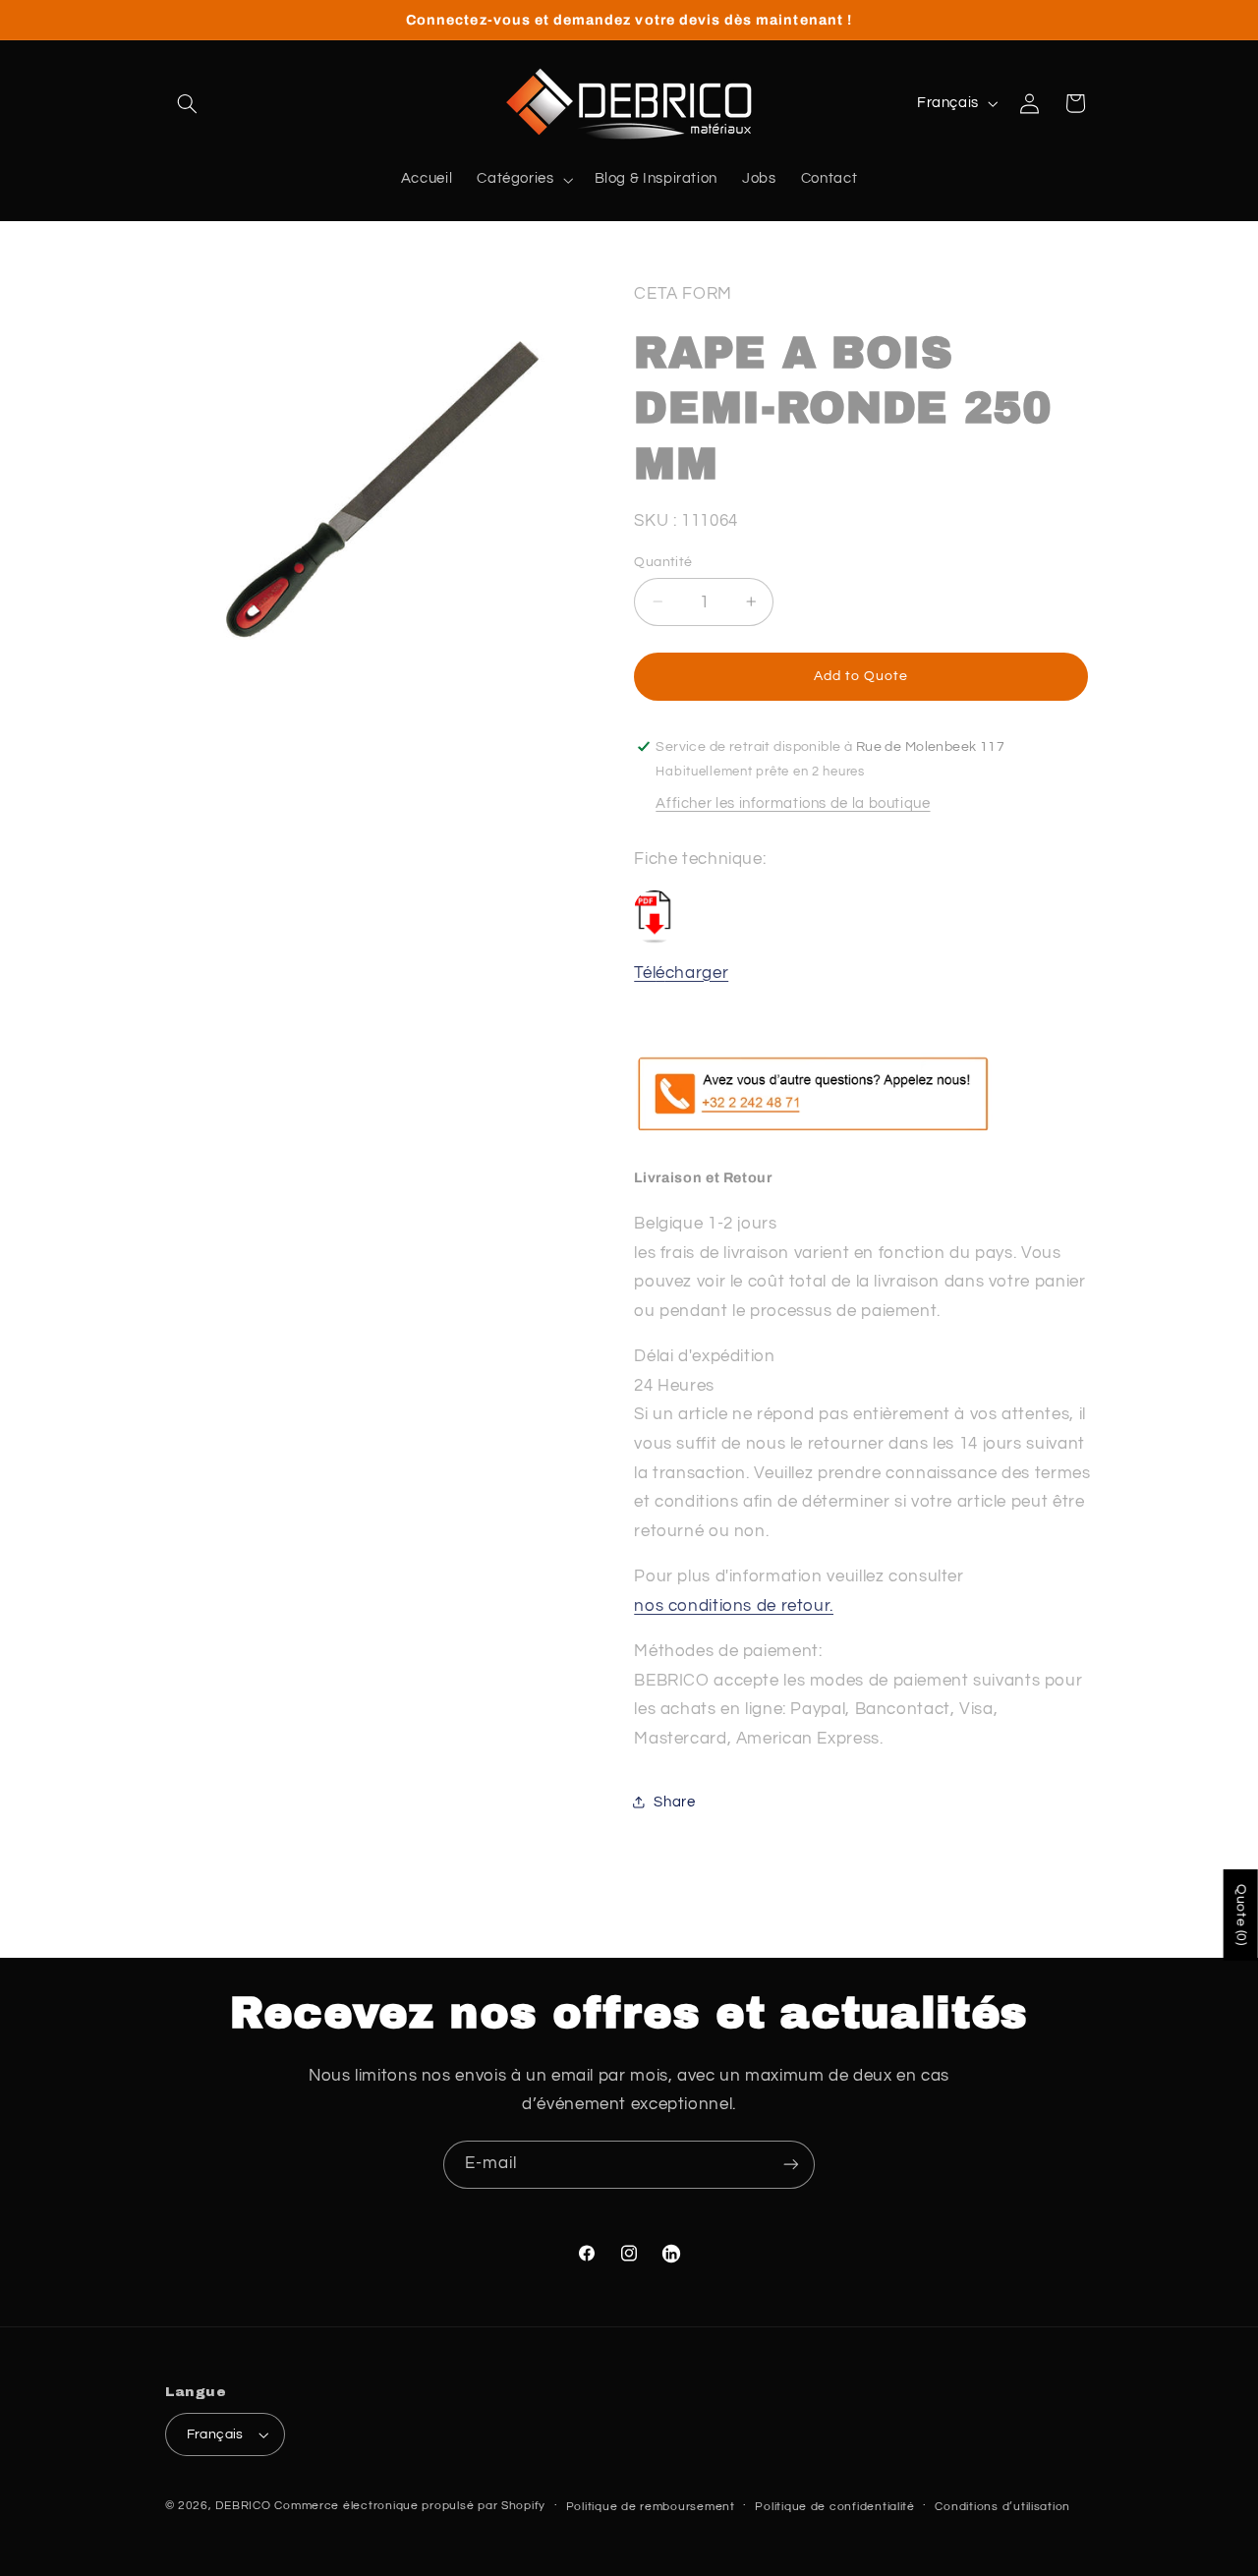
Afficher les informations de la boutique (793, 803)
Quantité (663, 561)
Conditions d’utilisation (1002, 2507)
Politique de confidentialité (835, 2507)
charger (697, 972)
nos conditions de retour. (734, 1605)
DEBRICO (243, 2506)
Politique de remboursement (651, 2507)
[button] (188, 103)
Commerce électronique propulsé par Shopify (410, 2506)
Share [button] (674, 1801)
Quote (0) (1241, 1915)
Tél (645, 972)
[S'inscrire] (791, 2165)
